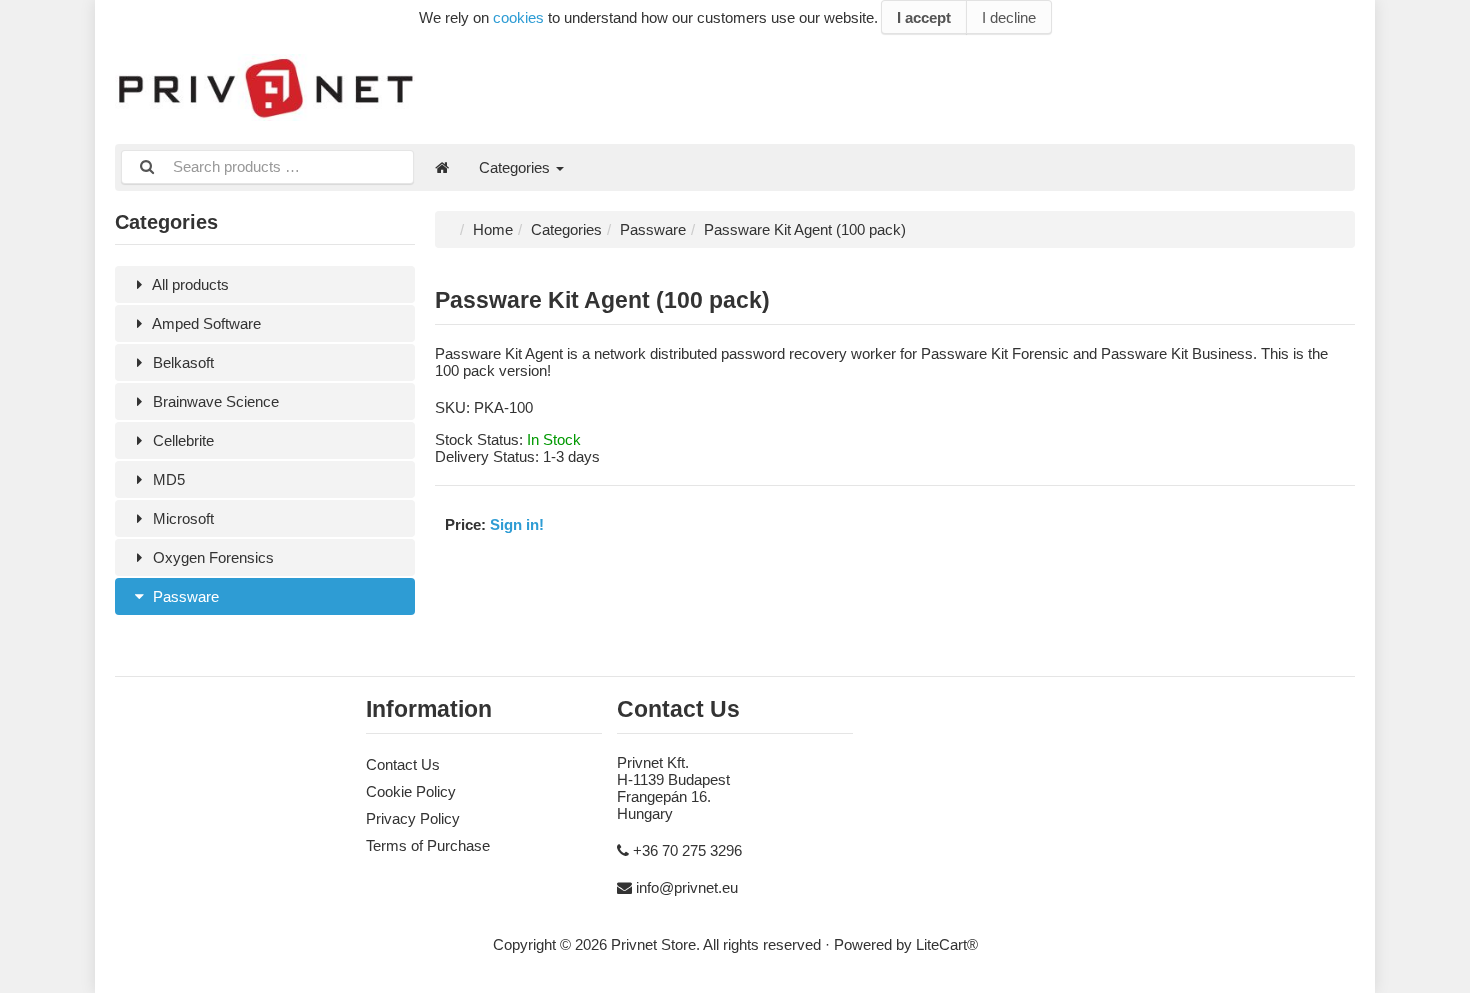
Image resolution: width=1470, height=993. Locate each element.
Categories (516, 167)
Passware (184, 596)
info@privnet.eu (687, 887)
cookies (518, 17)
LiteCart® (947, 944)
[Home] (442, 167)
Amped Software (205, 323)
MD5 (167, 479)
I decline (1009, 17)
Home (493, 229)
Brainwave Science (214, 401)
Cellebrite (181, 440)
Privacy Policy (413, 818)
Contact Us (403, 764)
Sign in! (517, 524)
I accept (924, 17)
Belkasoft (181, 362)
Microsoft (181, 518)
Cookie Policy (411, 791)
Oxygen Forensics (211, 557)
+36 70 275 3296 (687, 850)
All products (189, 284)
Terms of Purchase (428, 845)
